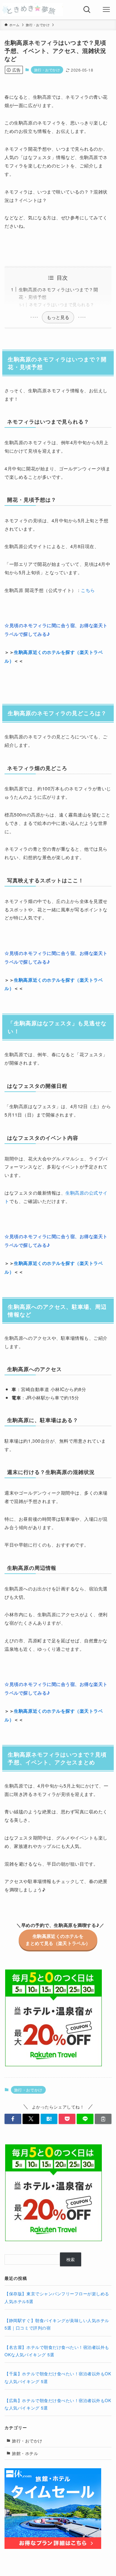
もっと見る (58, 317)
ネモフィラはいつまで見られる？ (62, 304)
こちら (88, 590)
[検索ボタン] (87, 10)
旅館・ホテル (25, 2453)
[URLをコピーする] (103, 2119)
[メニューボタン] (106, 10)
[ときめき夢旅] (33, 10)
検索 (71, 2259)
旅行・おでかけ (47, 70)
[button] (13, 2119)
